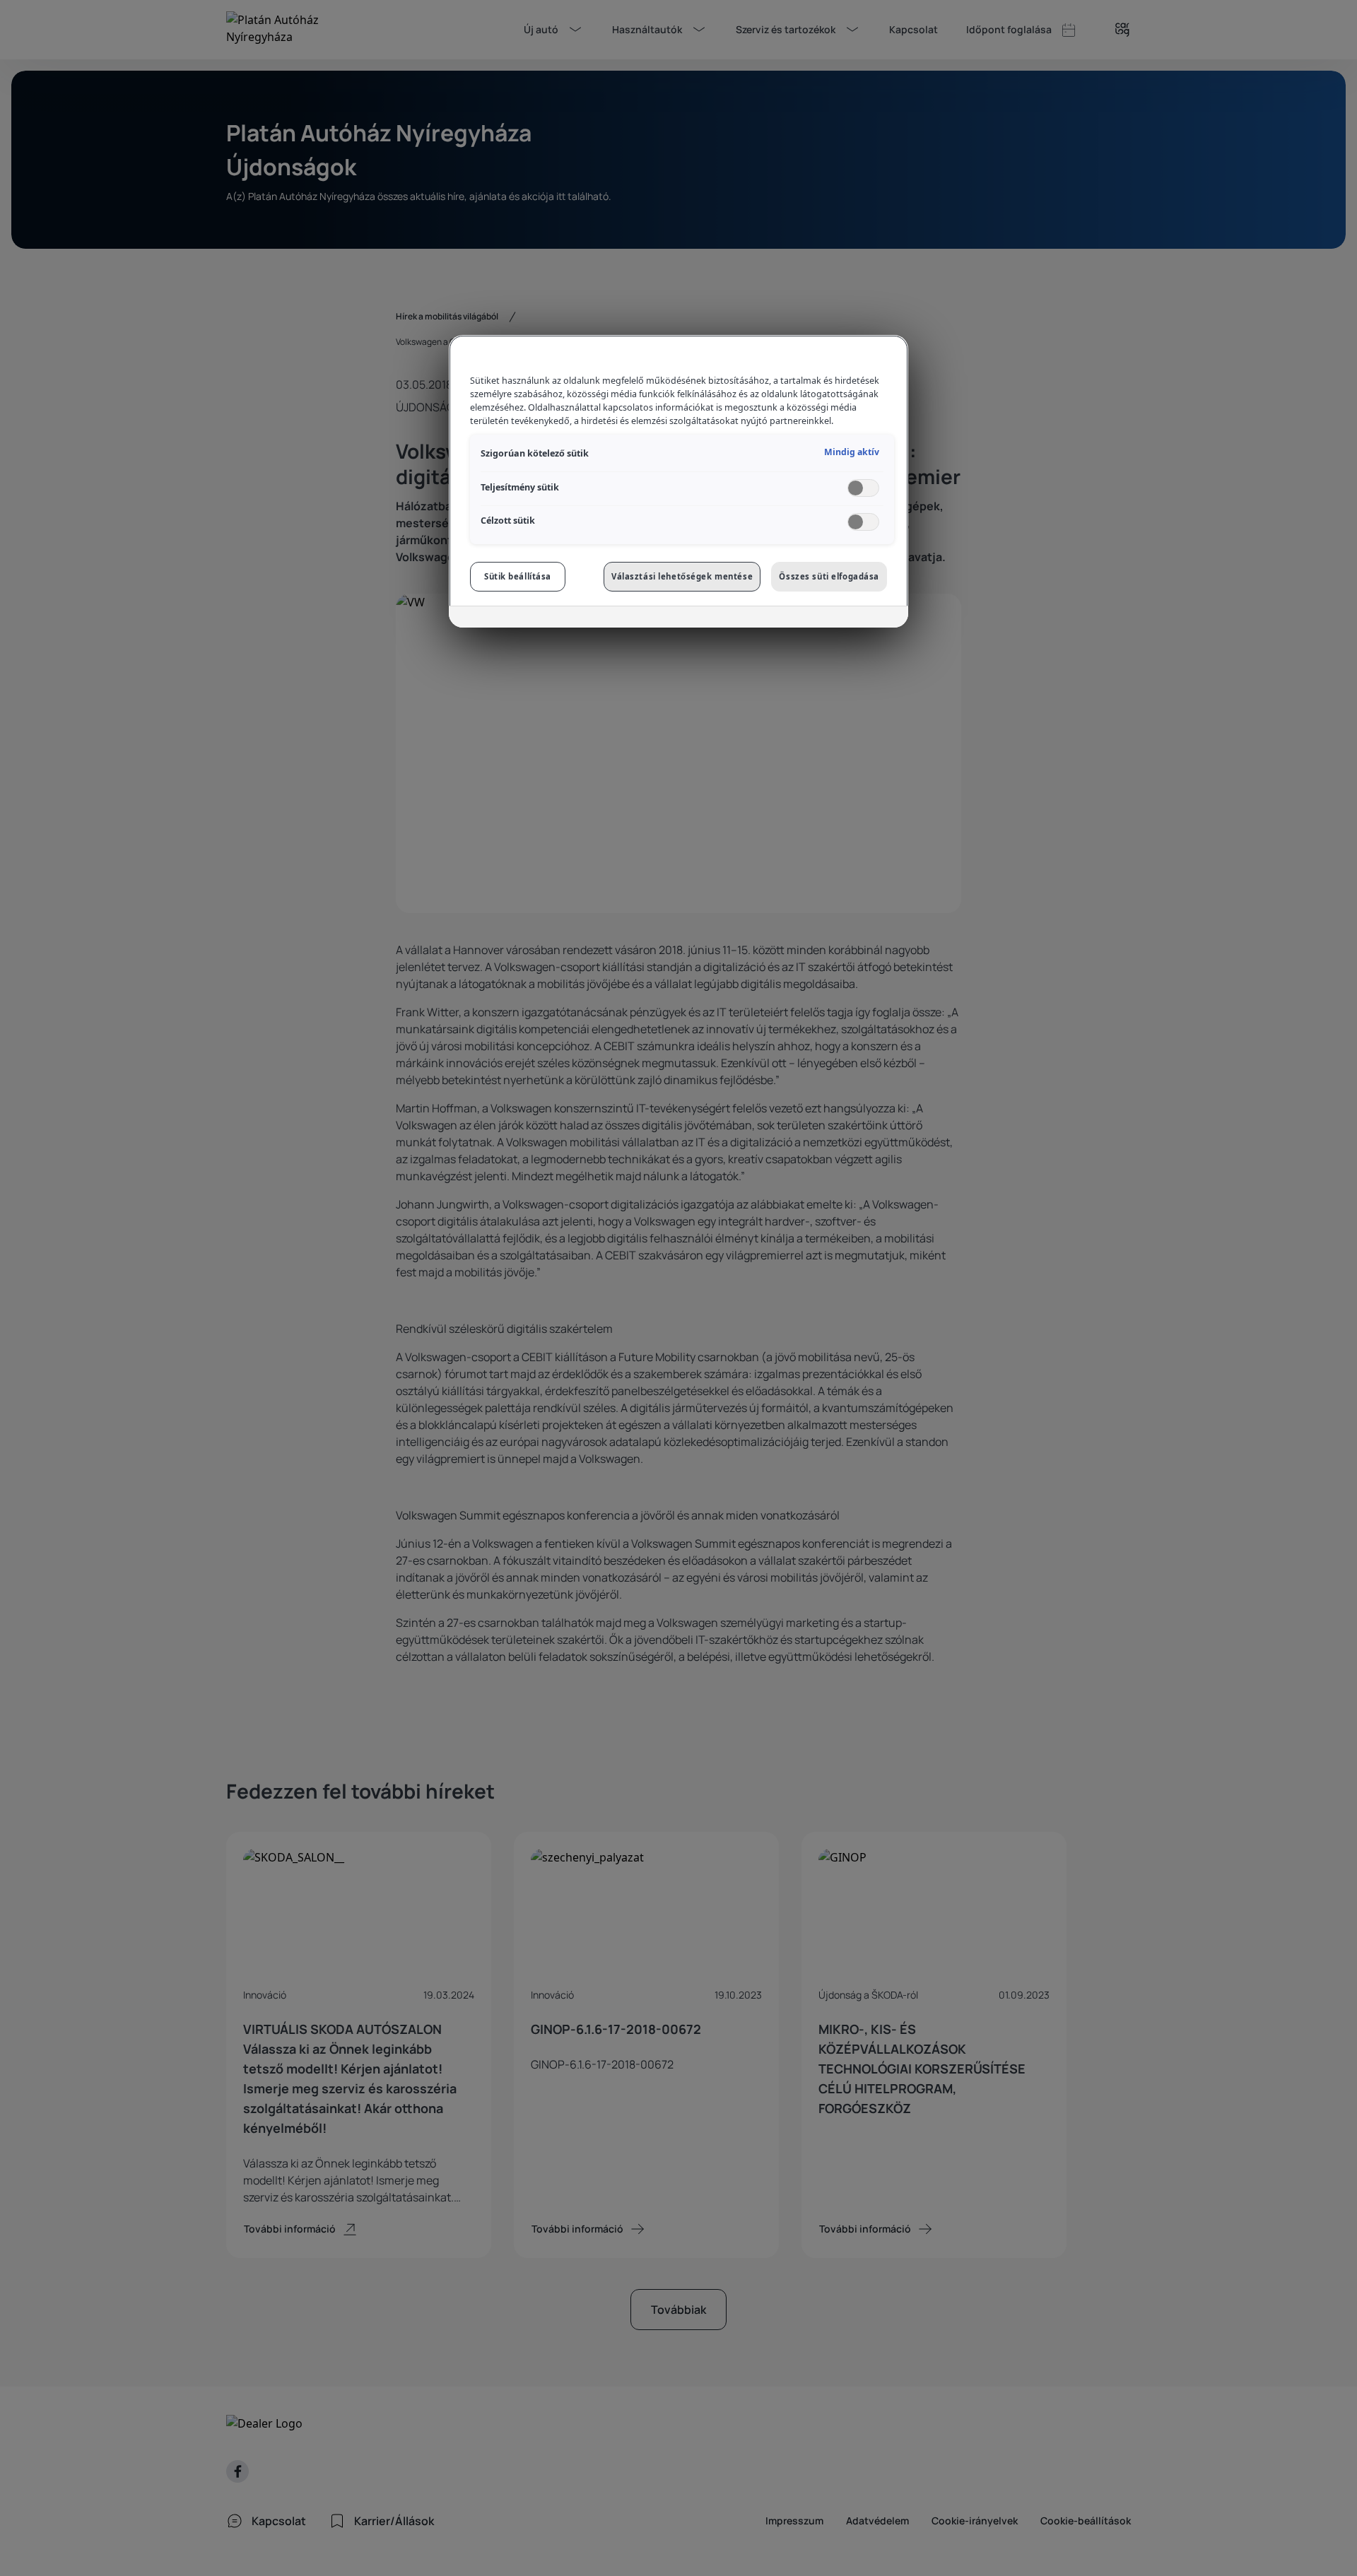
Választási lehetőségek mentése (682, 576)
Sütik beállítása (518, 576)
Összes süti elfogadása (829, 576)
